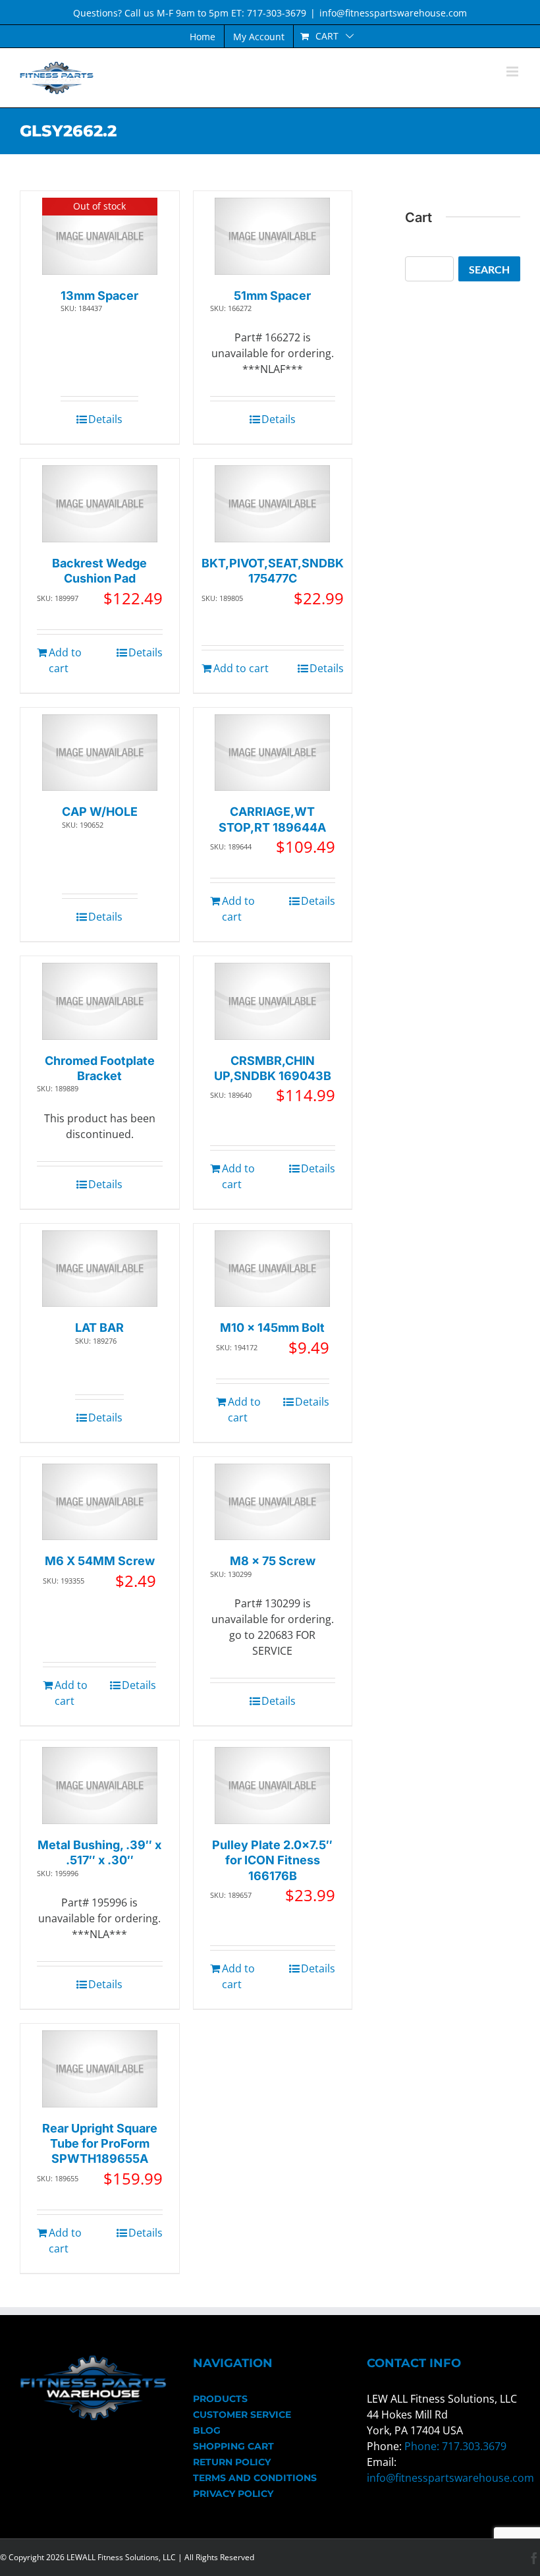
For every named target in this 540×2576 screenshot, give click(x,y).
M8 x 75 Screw (273, 1561)
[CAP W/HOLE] (100, 753)
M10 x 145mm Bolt (272, 1328)
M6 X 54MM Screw (100, 1561)
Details (105, 419)
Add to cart (65, 660)
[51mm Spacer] (272, 236)
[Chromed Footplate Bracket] (100, 1001)
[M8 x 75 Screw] (272, 1502)
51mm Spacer (272, 296)
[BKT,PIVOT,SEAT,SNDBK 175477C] (272, 504)
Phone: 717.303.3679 (455, 2446)
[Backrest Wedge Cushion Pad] (100, 504)
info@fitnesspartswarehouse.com (393, 13)
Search (489, 269)
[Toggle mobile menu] (513, 72)
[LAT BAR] (100, 1269)
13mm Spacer (99, 296)
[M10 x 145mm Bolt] (272, 1269)
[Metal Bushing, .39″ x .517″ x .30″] (100, 1786)
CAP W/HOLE (100, 812)
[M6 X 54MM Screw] (100, 1502)
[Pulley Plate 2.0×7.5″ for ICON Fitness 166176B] (272, 1786)
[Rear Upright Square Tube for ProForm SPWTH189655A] (100, 2069)
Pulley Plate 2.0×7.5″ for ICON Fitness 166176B (272, 1860)
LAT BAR (99, 1328)
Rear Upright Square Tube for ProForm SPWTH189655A (100, 2144)
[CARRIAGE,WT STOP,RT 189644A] (272, 753)
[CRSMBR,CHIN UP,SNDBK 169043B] (272, 1001)
